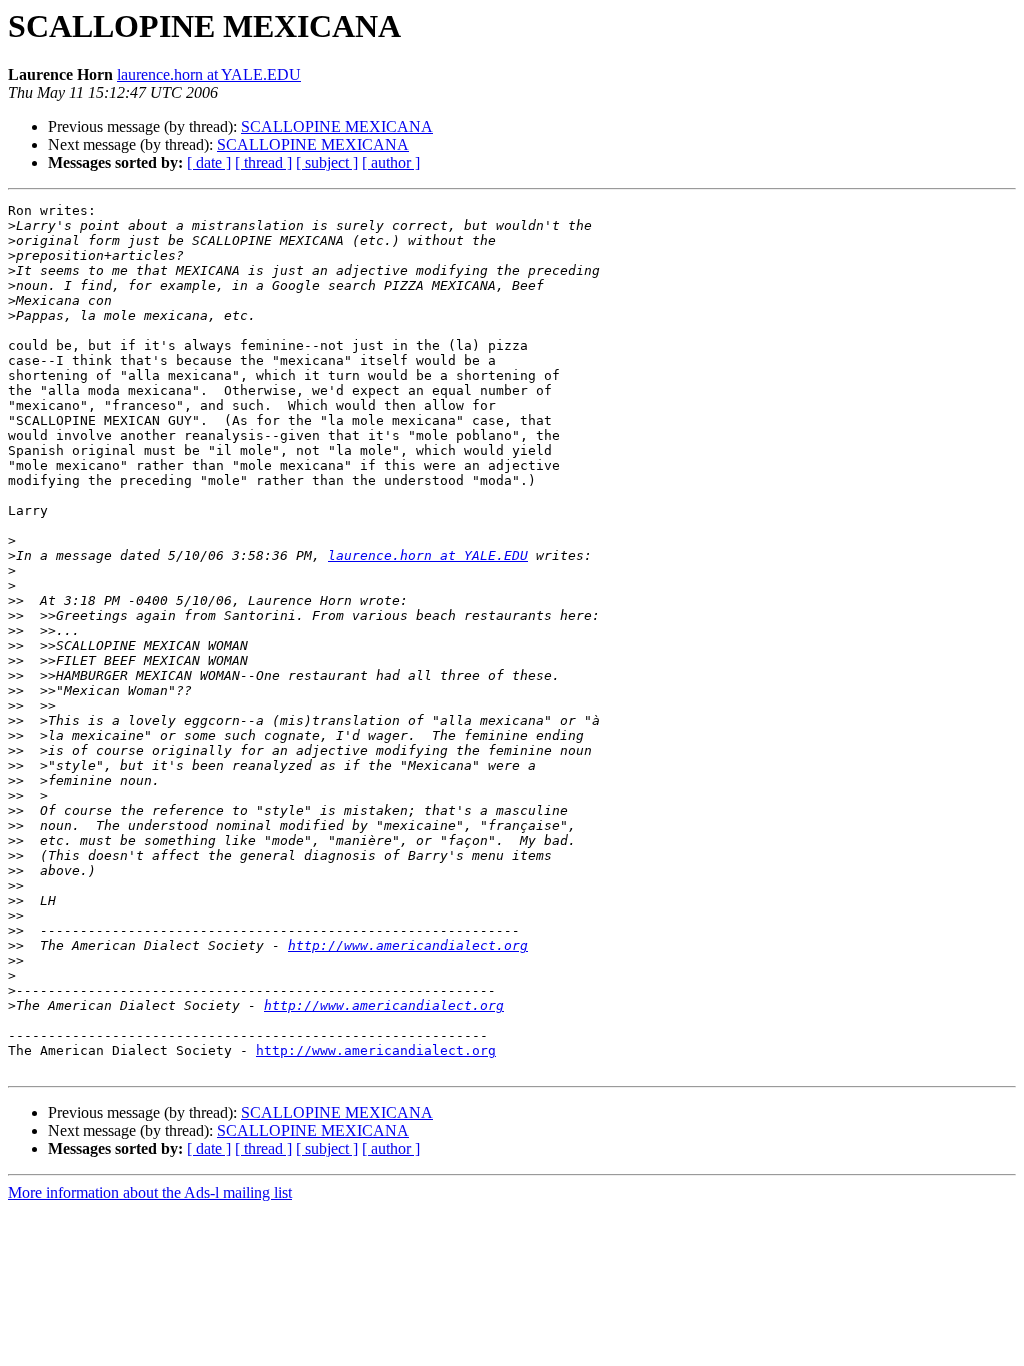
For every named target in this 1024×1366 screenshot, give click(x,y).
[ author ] (391, 162)
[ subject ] (327, 162)
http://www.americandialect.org (408, 945)
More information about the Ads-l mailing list (150, 1192)
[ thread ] (263, 162)
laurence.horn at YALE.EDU (209, 74)
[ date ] (209, 162)
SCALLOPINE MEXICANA (337, 126)
